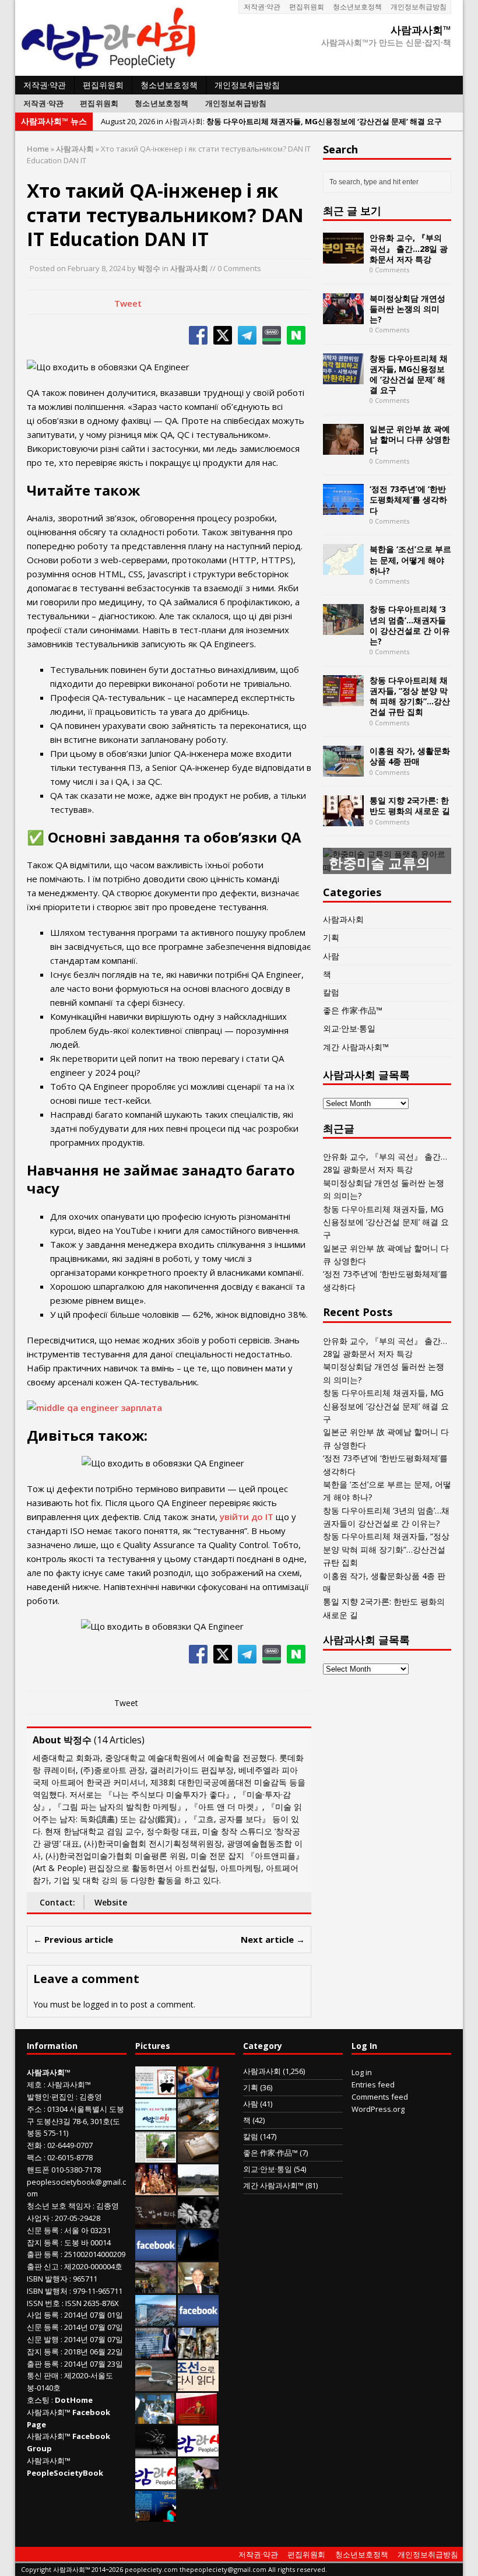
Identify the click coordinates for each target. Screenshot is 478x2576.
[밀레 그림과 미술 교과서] (198, 2353)
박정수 (149, 268)
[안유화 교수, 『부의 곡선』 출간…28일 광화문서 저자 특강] (343, 257)
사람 (331, 956)
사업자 (38, 2218)
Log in (362, 2072)
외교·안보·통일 (349, 1028)
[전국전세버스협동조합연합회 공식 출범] (196, 2418)
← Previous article (73, 1939)
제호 (34, 2084)
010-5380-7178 (76, 2170)
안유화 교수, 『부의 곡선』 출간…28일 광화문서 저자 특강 (409, 248)
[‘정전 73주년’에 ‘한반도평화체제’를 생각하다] (343, 508)
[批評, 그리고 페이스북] (198, 2320)
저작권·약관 (262, 7)
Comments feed (380, 2097)
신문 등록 (43, 2230)
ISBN (35, 2279)
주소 (34, 2109)
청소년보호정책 (357, 7)
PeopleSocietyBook (65, 2473)
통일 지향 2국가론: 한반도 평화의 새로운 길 (410, 806)
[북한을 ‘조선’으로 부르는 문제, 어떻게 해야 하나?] (343, 568)
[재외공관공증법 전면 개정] (156, 2483)
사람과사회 (189, 268)
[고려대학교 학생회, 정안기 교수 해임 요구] (198, 2189)
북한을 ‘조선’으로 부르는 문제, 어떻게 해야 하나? (410, 559)
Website (111, 1902)
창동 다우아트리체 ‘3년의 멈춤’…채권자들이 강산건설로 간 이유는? (410, 625)
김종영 (91, 2097)
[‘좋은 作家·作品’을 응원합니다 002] (156, 2124)
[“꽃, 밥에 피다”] (156, 2222)
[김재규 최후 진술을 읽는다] (155, 2418)
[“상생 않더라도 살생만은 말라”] (156, 2157)
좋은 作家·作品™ (353, 1010)
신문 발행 (43, 2339)
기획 (331, 937)
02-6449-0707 (70, 2145)
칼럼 (331, 992)
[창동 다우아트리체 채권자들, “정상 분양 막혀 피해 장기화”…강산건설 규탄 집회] (343, 699)
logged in (101, 2004)
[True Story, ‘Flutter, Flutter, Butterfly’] (156, 2516)
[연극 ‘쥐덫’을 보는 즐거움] (156, 2189)
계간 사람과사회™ (356, 1047)
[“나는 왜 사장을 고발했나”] (198, 2287)
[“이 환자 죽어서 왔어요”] (198, 2222)
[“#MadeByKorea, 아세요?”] (156, 2255)
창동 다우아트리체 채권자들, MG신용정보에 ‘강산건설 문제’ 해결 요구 (409, 374)
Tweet (128, 303)
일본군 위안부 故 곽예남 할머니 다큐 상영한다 (410, 439)
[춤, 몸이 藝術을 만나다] (156, 2451)
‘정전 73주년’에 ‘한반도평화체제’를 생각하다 (408, 499)
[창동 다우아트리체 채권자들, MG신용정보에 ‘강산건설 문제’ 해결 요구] (343, 377)
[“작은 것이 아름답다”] (198, 2157)
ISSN (35, 2303)
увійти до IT (247, 1517)
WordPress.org (378, 2109)
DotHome (74, 2400)
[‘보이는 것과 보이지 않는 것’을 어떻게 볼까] (198, 2255)
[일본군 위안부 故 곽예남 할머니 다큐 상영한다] (343, 448)
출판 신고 (43, 2266)
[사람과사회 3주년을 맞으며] (198, 2451)
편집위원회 (307, 7)
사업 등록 (43, 2315)
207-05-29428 (78, 2218)
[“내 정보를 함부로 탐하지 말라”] (156, 2385)
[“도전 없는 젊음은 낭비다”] (198, 2091)
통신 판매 (43, 2375)
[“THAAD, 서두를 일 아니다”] (198, 2124)
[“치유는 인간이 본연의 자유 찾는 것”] (198, 2483)
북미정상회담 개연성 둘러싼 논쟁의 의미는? (407, 309)
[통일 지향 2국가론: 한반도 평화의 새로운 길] (343, 820)
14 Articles (119, 1740)
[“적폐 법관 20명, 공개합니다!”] (156, 2353)
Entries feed (373, 2084)
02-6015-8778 (70, 2157)
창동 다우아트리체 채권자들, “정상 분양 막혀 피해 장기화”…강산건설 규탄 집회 (410, 696)
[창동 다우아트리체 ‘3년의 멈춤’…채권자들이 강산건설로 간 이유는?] (343, 628)
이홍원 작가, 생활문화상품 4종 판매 (410, 756)
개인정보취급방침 (419, 7)
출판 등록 (43, 2254)
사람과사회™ (69, 2084)
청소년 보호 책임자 (59, 2206)
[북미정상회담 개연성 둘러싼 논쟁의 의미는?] (343, 317)
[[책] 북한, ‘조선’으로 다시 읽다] (198, 2385)
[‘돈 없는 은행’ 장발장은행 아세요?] (156, 2091)
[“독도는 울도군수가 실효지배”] (156, 2287)
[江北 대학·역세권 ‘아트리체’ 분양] (156, 2320)
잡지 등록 (43, 2242)
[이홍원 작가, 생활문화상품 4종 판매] (343, 770)
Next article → (273, 1939)
